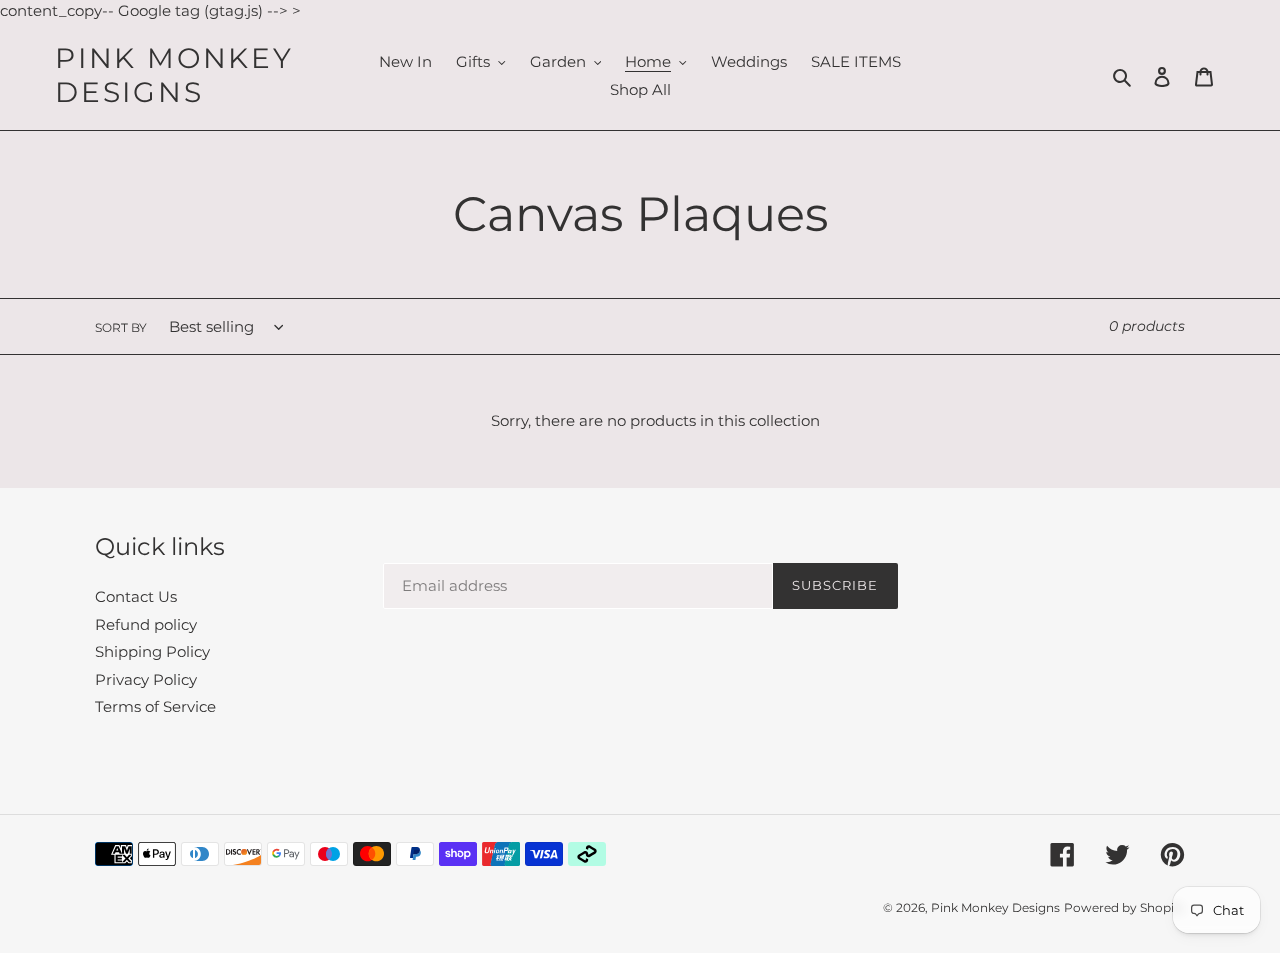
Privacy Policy (146, 679)
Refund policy (146, 624)
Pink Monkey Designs (174, 75)
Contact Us (136, 596)
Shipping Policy (152, 651)
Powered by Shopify (1124, 907)
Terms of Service (155, 706)
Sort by (121, 327)
